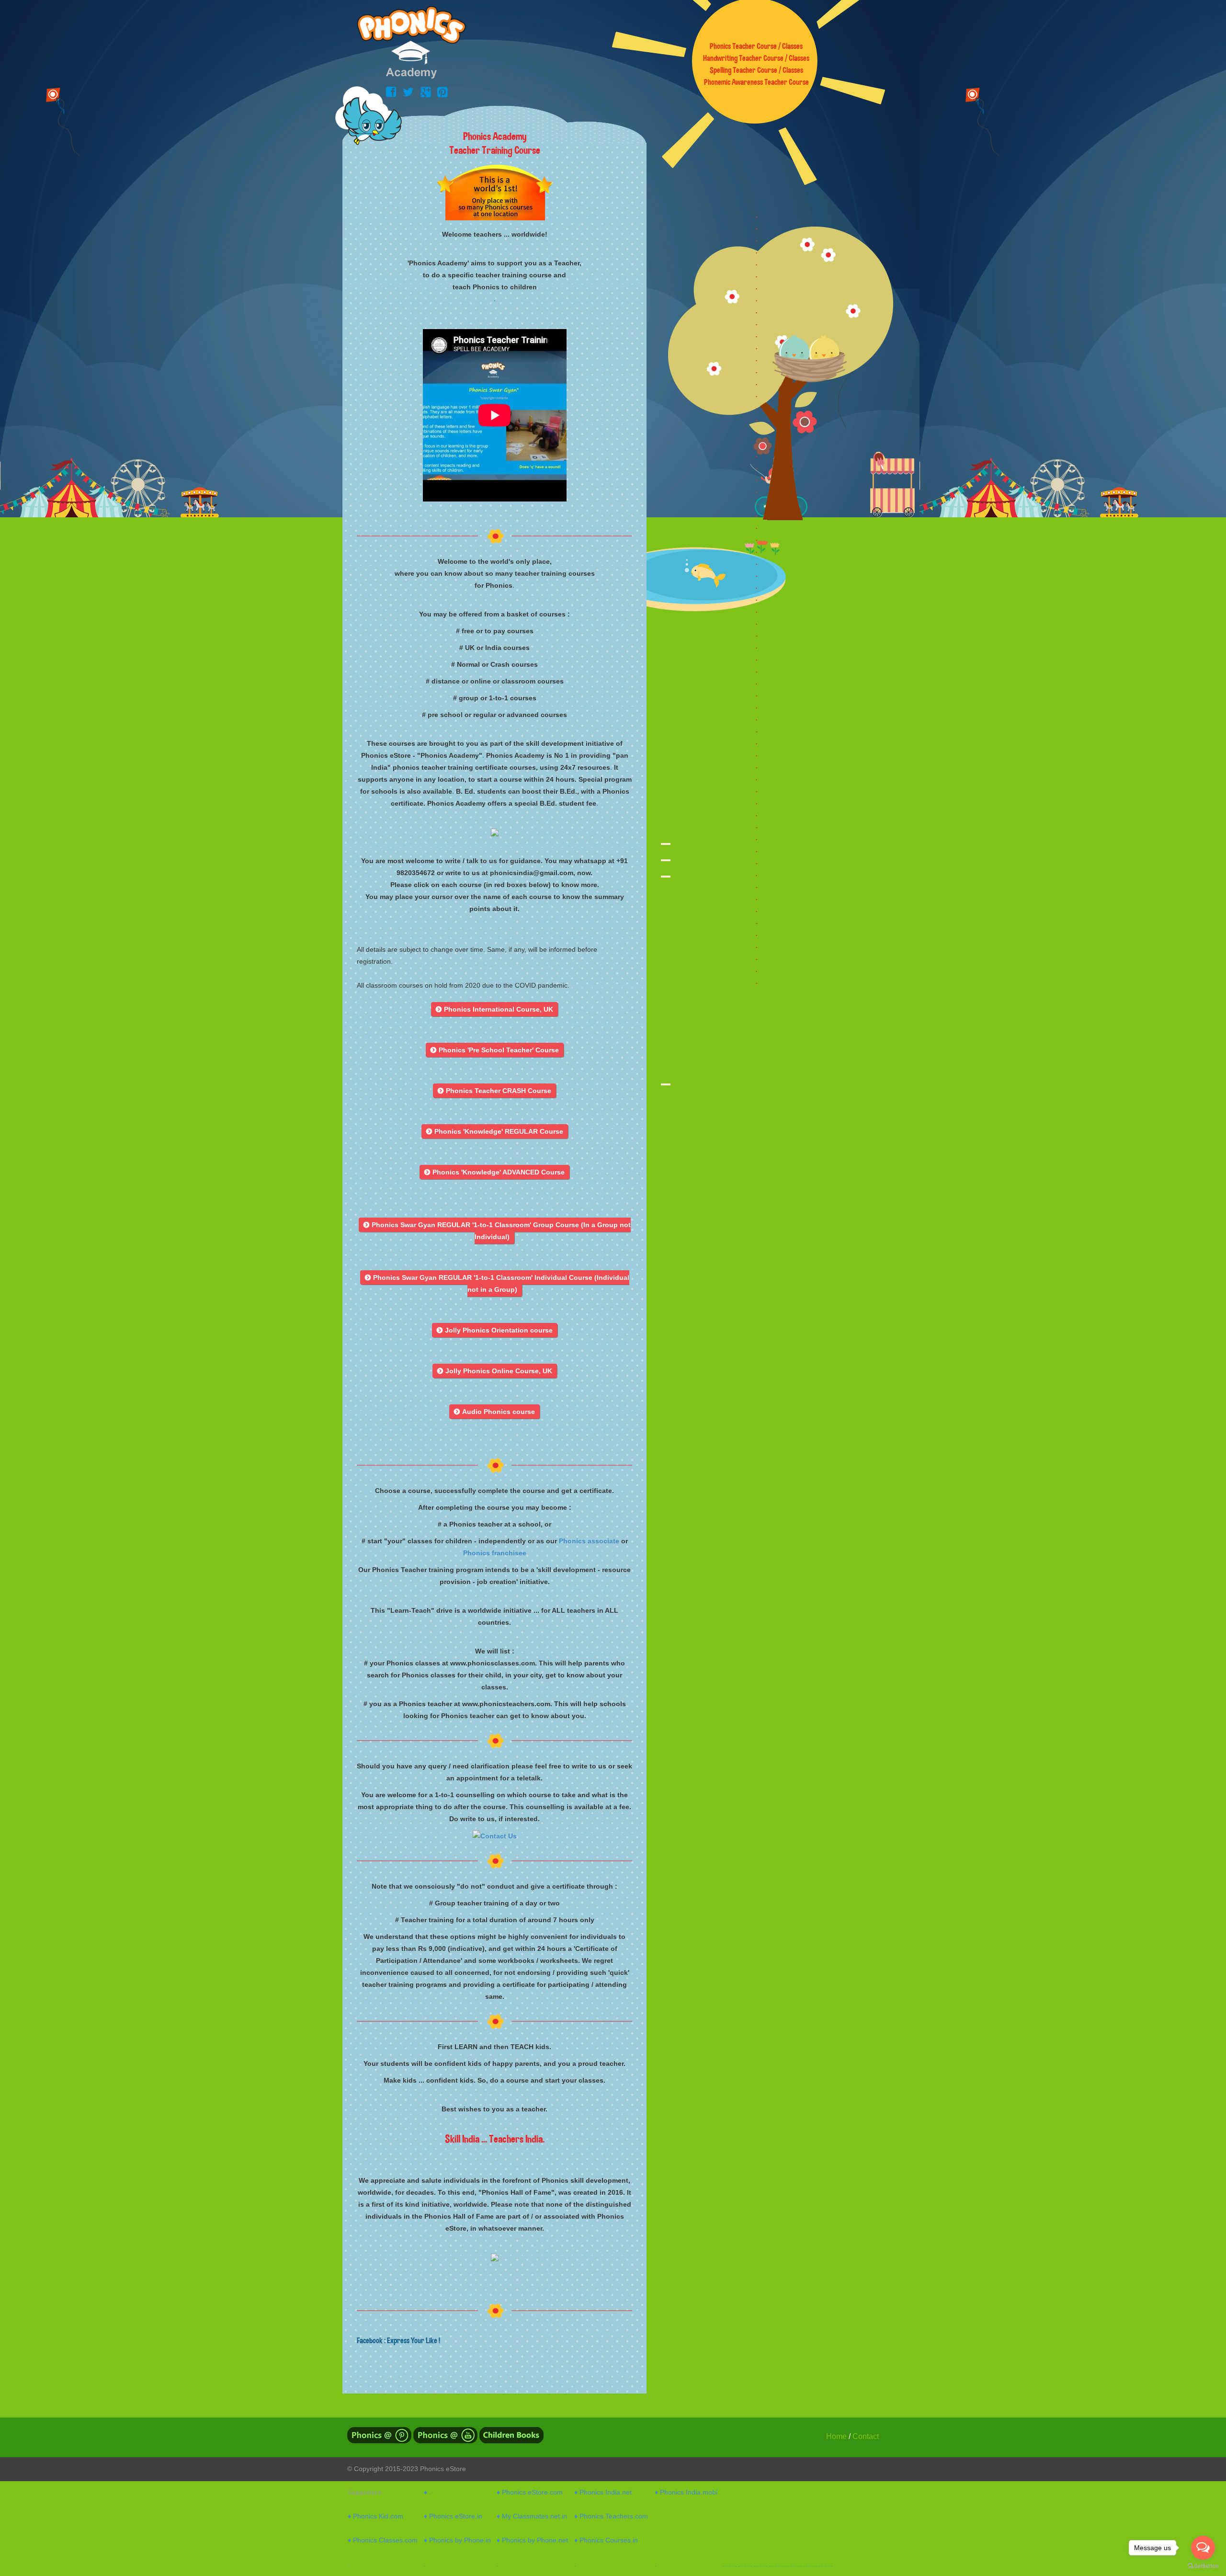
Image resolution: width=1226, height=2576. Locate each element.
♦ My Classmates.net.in (532, 2516)
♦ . (427, 2492)
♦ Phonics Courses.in (606, 2540)
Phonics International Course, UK (494, 1009)
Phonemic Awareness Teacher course (756, 82)
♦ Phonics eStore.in (453, 2516)
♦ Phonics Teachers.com (611, 2516)
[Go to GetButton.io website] (1203, 2566)
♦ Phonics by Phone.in (457, 2540)
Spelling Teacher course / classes (756, 70)
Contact (866, 2436)
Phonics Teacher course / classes (756, 46)
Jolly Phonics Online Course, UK (495, 1371)
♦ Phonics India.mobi (686, 2492)
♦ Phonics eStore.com (530, 2492)
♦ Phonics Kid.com (375, 2516)
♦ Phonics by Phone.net (532, 2540)
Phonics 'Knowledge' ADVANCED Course (494, 1172)
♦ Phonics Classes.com (383, 2540)
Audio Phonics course (494, 1412)
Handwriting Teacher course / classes (756, 58)
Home (836, 2436)
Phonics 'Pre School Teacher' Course (495, 1050)
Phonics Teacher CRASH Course (494, 1091)
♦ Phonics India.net (603, 2492)
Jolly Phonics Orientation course (495, 1330)
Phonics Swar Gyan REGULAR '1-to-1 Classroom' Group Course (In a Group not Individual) (497, 1231)
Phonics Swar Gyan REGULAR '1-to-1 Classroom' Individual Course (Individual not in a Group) (497, 1283)
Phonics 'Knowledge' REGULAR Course (495, 1131)
